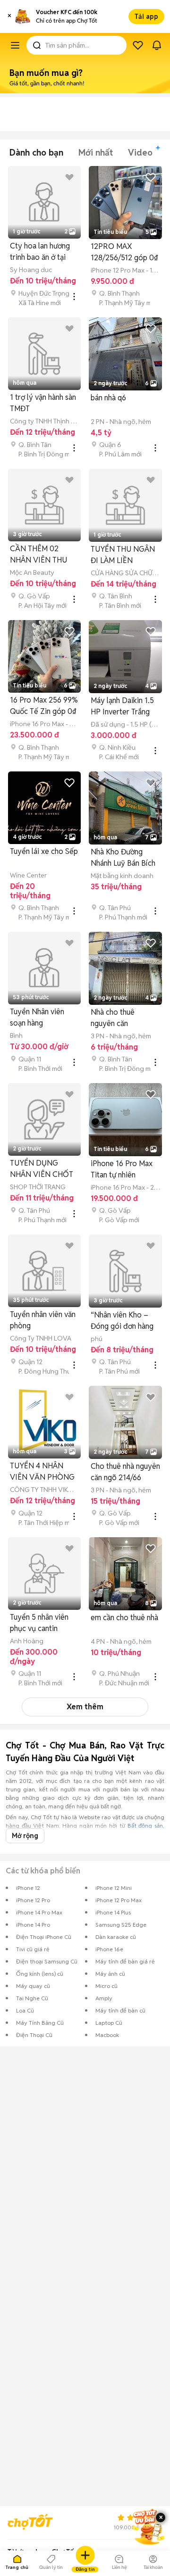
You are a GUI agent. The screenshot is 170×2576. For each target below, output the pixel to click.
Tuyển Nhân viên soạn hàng (37, 1017)
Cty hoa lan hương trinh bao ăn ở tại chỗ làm (40, 252)
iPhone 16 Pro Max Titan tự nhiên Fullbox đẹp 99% (122, 1170)
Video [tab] (140, 153)
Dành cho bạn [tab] (36, 153)
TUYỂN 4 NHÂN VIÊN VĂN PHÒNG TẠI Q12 (42, 1472)
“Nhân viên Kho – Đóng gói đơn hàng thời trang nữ (122, 1321)
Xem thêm (85, 1707)
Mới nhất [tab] (96, 153)
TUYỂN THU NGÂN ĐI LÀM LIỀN (123, 555)
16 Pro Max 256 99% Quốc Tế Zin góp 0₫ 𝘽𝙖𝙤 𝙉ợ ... (44, 706)
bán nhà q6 (108, 398)
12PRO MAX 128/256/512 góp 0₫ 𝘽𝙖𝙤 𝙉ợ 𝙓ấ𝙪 (124, 253)
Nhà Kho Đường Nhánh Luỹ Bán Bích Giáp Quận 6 (123, 858)
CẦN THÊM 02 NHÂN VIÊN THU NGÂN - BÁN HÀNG (43, 555)
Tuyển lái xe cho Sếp (44, 851)
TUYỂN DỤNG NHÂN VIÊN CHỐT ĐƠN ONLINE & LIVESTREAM (42, 1169)
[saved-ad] (138, 45)
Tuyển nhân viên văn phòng (43, 1320)
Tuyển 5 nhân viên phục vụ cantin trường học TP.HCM (42, 1623)
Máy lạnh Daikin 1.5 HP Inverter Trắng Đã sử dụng (122, 707)
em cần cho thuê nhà (124, 1618)
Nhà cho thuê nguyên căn (113, 1018)
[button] (9, 17)
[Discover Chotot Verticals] (15, 45)
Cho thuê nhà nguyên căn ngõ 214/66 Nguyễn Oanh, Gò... (125, 1472)
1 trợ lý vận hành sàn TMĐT (43, 403)
